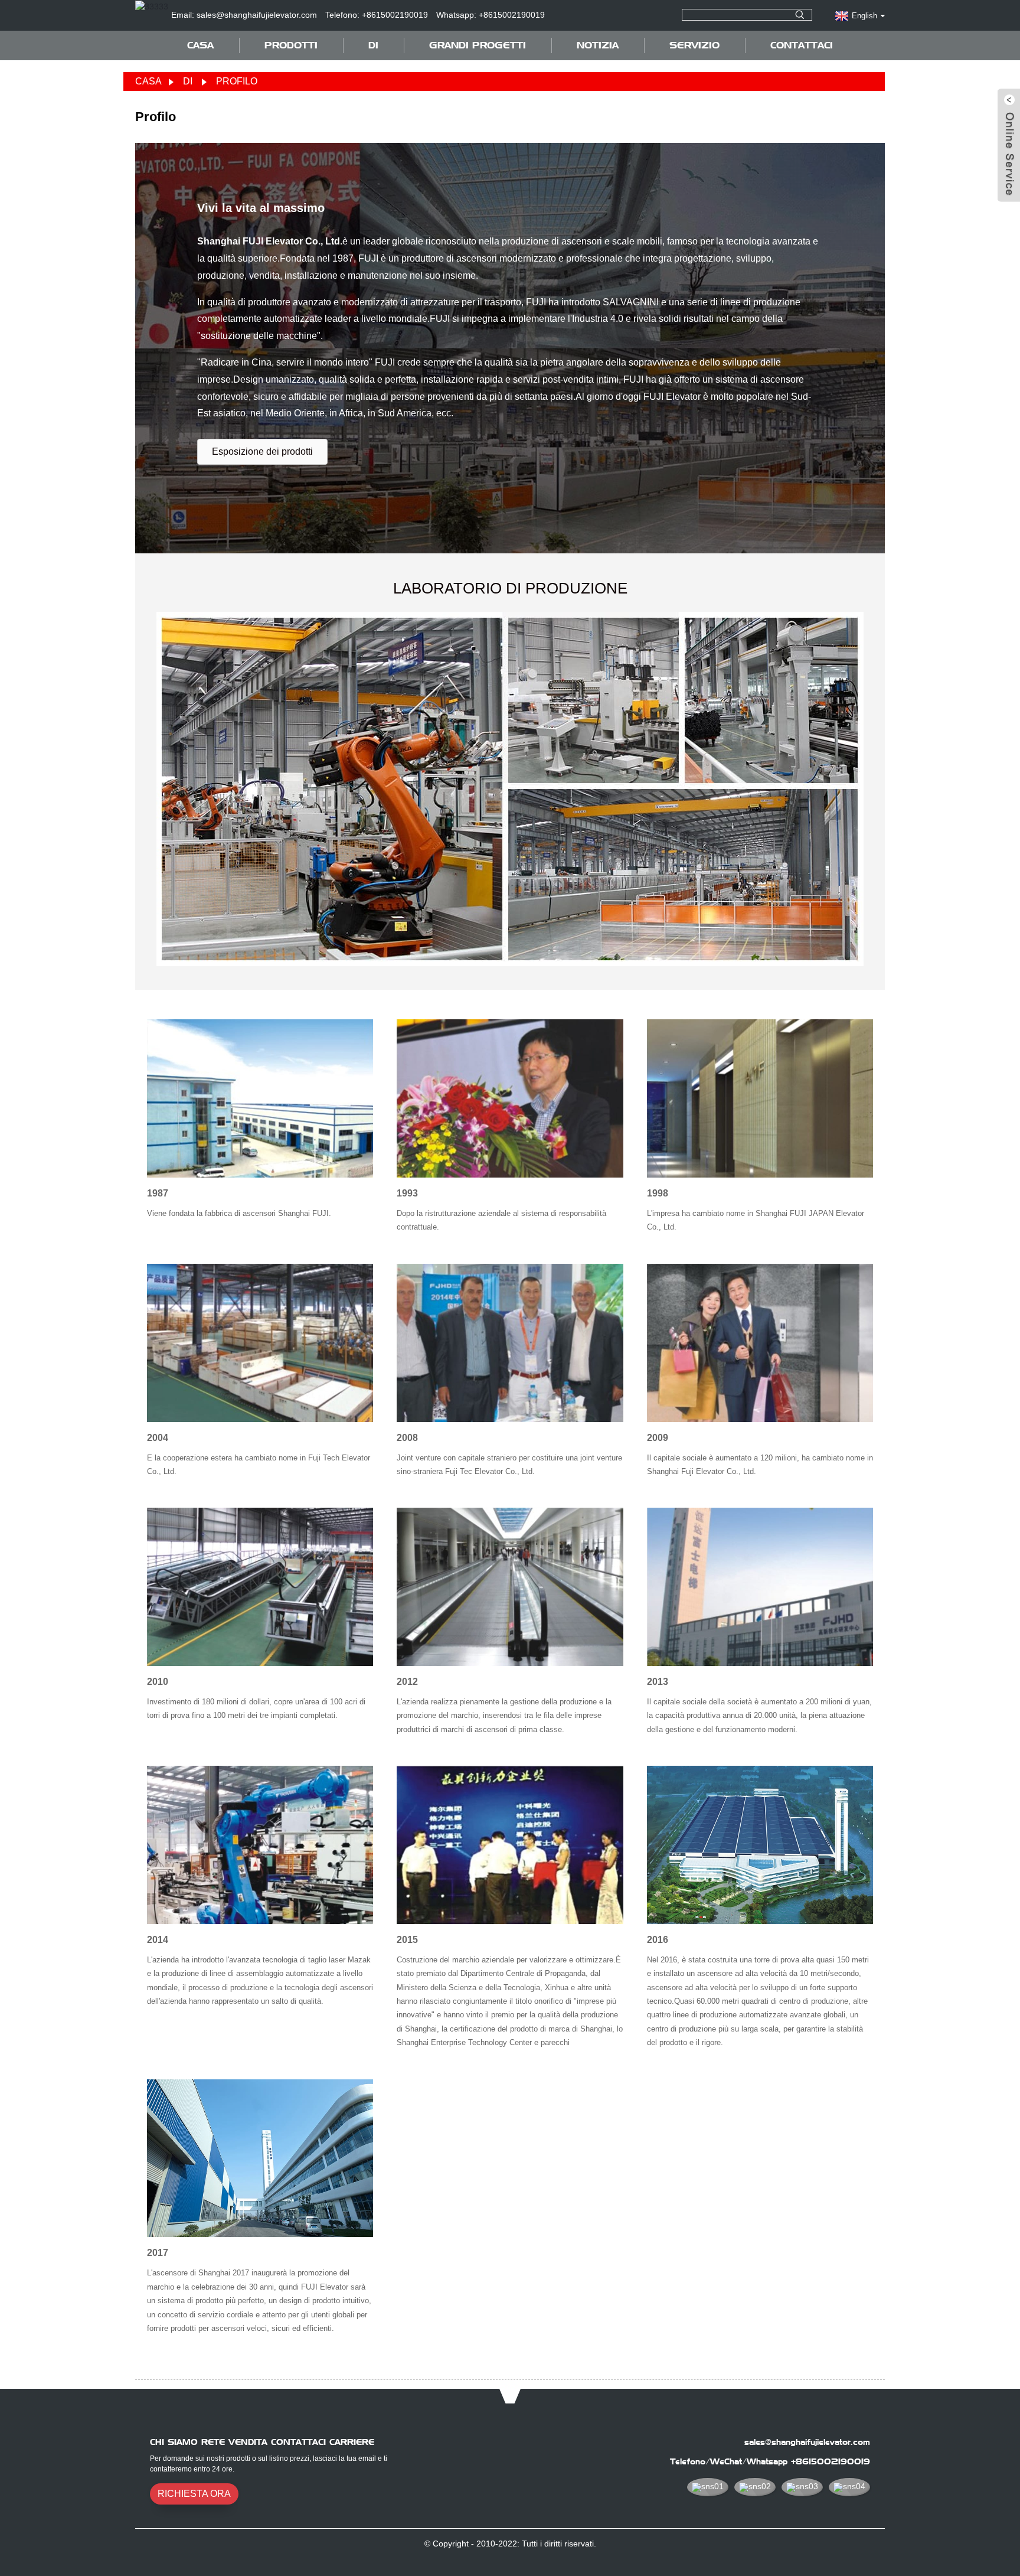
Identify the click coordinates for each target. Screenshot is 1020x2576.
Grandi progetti (478, 45)
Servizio (694, 45)
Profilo (237, 81)
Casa (200, 45)
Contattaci (802, 45)
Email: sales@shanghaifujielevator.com (244, 15)
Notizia (598, 45)
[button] (262, 452)
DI (373, 45)
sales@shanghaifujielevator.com (807, 2442)
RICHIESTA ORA (194, 2494)
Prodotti (291, 45)
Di (188, 81)
